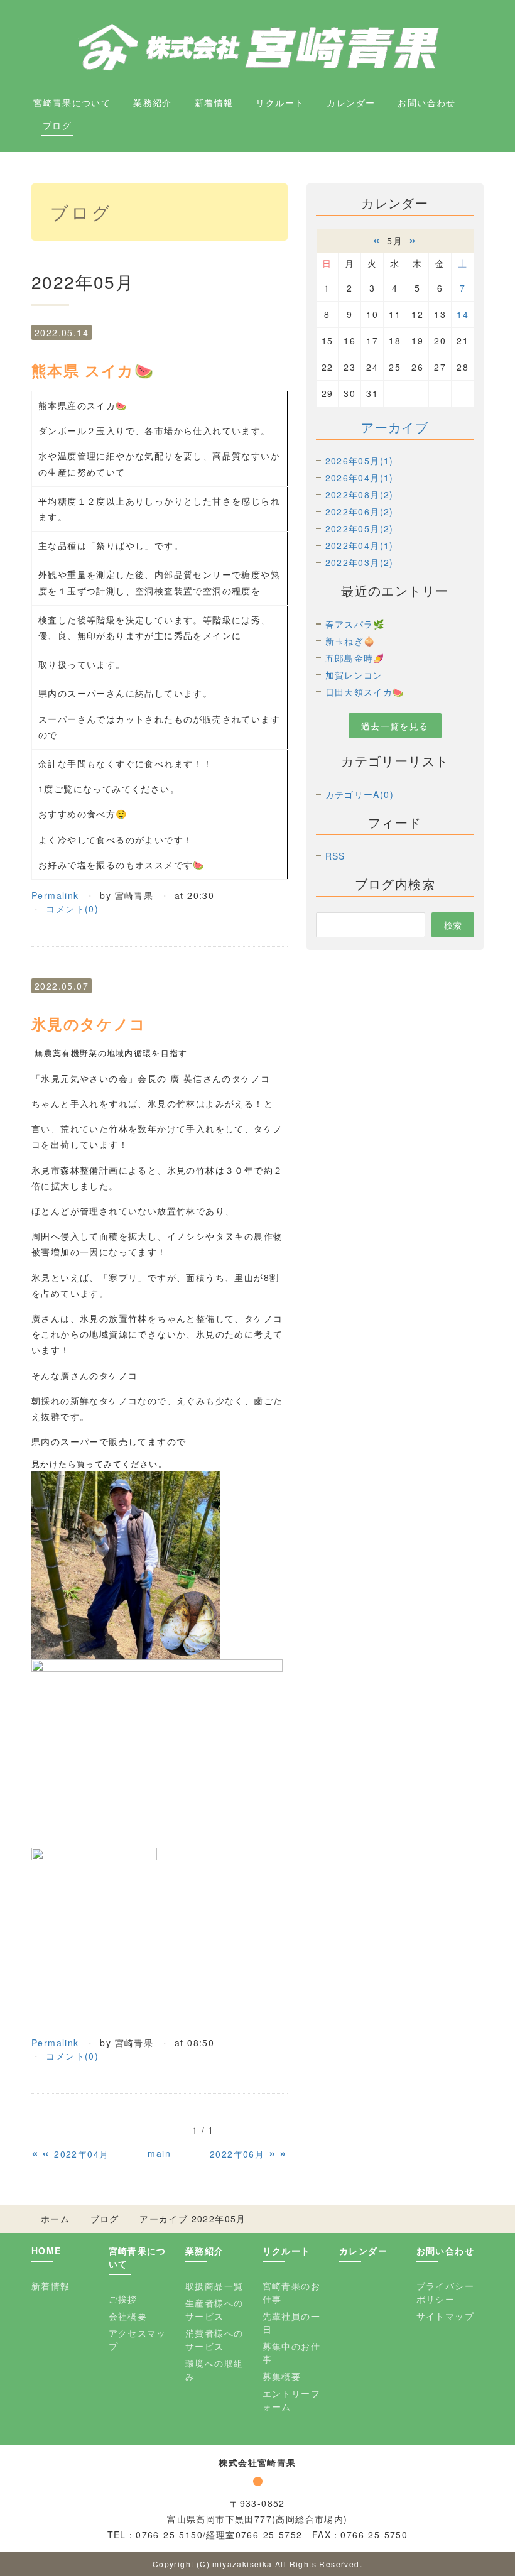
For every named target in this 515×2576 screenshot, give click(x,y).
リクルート (280, 102)
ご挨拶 (123, 2299)
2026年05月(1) (360, 461)
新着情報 (214, 102)
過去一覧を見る (395, 726)
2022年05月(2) (360, 528)
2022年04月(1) (360, 545)
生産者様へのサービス (214, 2309)
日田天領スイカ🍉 (365, 692)
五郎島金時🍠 (355, 658)
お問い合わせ (426, 102)
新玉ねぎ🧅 (350, 641)
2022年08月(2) (360, 494)
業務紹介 (153, 102)
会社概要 (128, 2316)
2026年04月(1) (360, 478)
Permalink (55, 895)
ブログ (57, 125)
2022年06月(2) (360, 511)
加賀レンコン (354, 675)
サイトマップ (445, 2316)
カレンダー (351, 102)
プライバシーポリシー (445, 2292)
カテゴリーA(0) (360, 794)
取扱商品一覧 (214, 2286)
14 (463, 314)
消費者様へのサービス (214, 2339)
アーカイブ (395, 427)
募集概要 (282, 2376)
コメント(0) (72, 909)
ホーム (55, 2219)
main (159, 2153)
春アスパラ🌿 (355, 624)
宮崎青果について (72, 102)
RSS (335, 856)
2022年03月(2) (360, 562)
